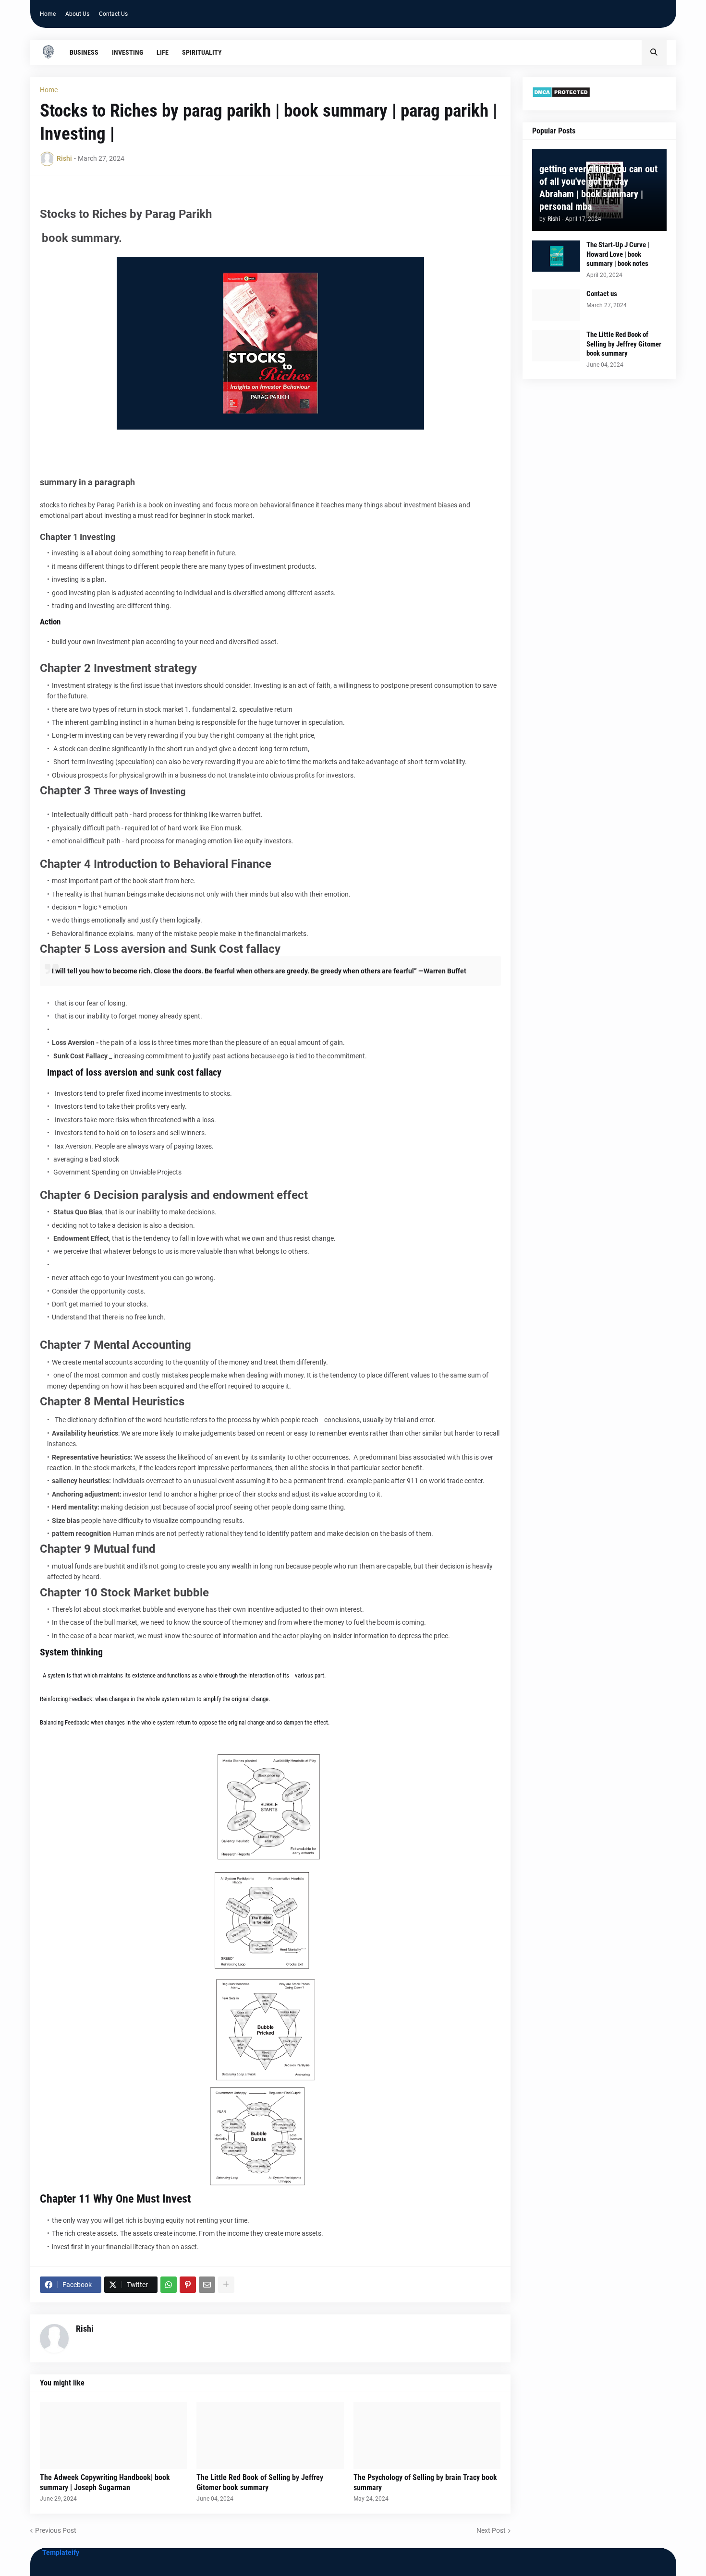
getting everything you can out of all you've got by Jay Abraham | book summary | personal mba (598, 188)
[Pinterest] (188, 2285)
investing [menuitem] (128, 52)
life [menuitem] (163, 52)
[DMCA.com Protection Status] (561, 96)
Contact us (602, 294)
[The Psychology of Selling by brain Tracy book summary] (427, 2435)
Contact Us (113, 14)
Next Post (491, 2530)
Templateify (61, 2552)
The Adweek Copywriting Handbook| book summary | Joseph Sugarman (105, 2482)
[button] (654, 52)
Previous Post (56, 2530)
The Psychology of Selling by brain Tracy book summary (425, 2482)
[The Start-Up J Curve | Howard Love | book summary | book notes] (556, 256)
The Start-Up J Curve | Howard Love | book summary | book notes (618, 254)
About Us (77, 14)
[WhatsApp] (169, 2285)
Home (48, 14)
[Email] (207, 2285)
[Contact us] (556, 305)
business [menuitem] (84, 52)
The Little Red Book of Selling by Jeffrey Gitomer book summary (260, 2482)
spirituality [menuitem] (202, 52)
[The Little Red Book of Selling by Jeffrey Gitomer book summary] (270, 2435)
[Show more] (226, 2285)
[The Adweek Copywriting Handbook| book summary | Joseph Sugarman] (114, 2435)
